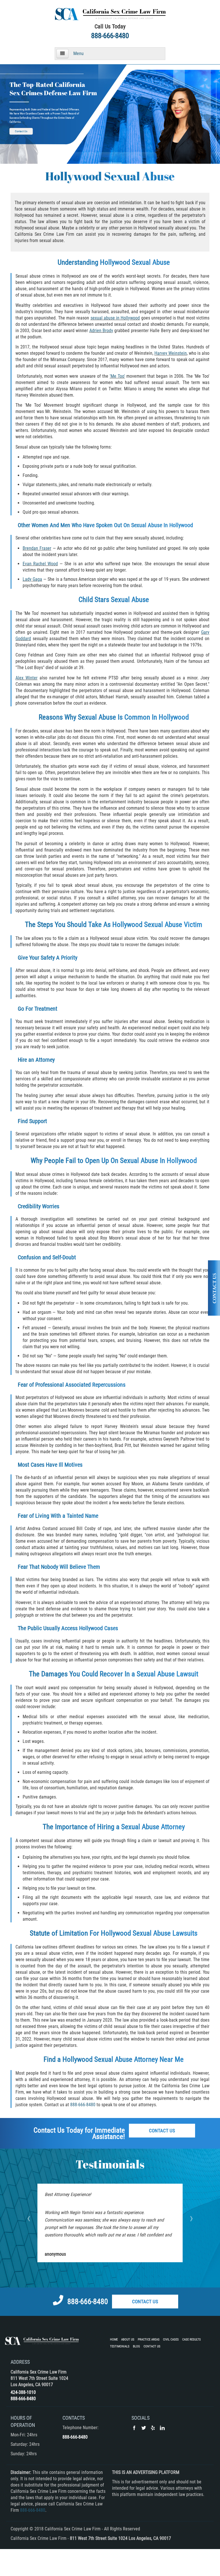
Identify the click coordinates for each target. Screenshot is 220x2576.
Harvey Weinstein (171, 353)
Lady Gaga (32, 579)
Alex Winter (26, 678)
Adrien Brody (101, 331)
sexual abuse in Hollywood (115, 318)
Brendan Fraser (37, 548)
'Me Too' (117, 376)
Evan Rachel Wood (40, 564)
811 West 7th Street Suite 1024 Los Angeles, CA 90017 (120, 2538)
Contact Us (21, 131)
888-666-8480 (110, 36)
